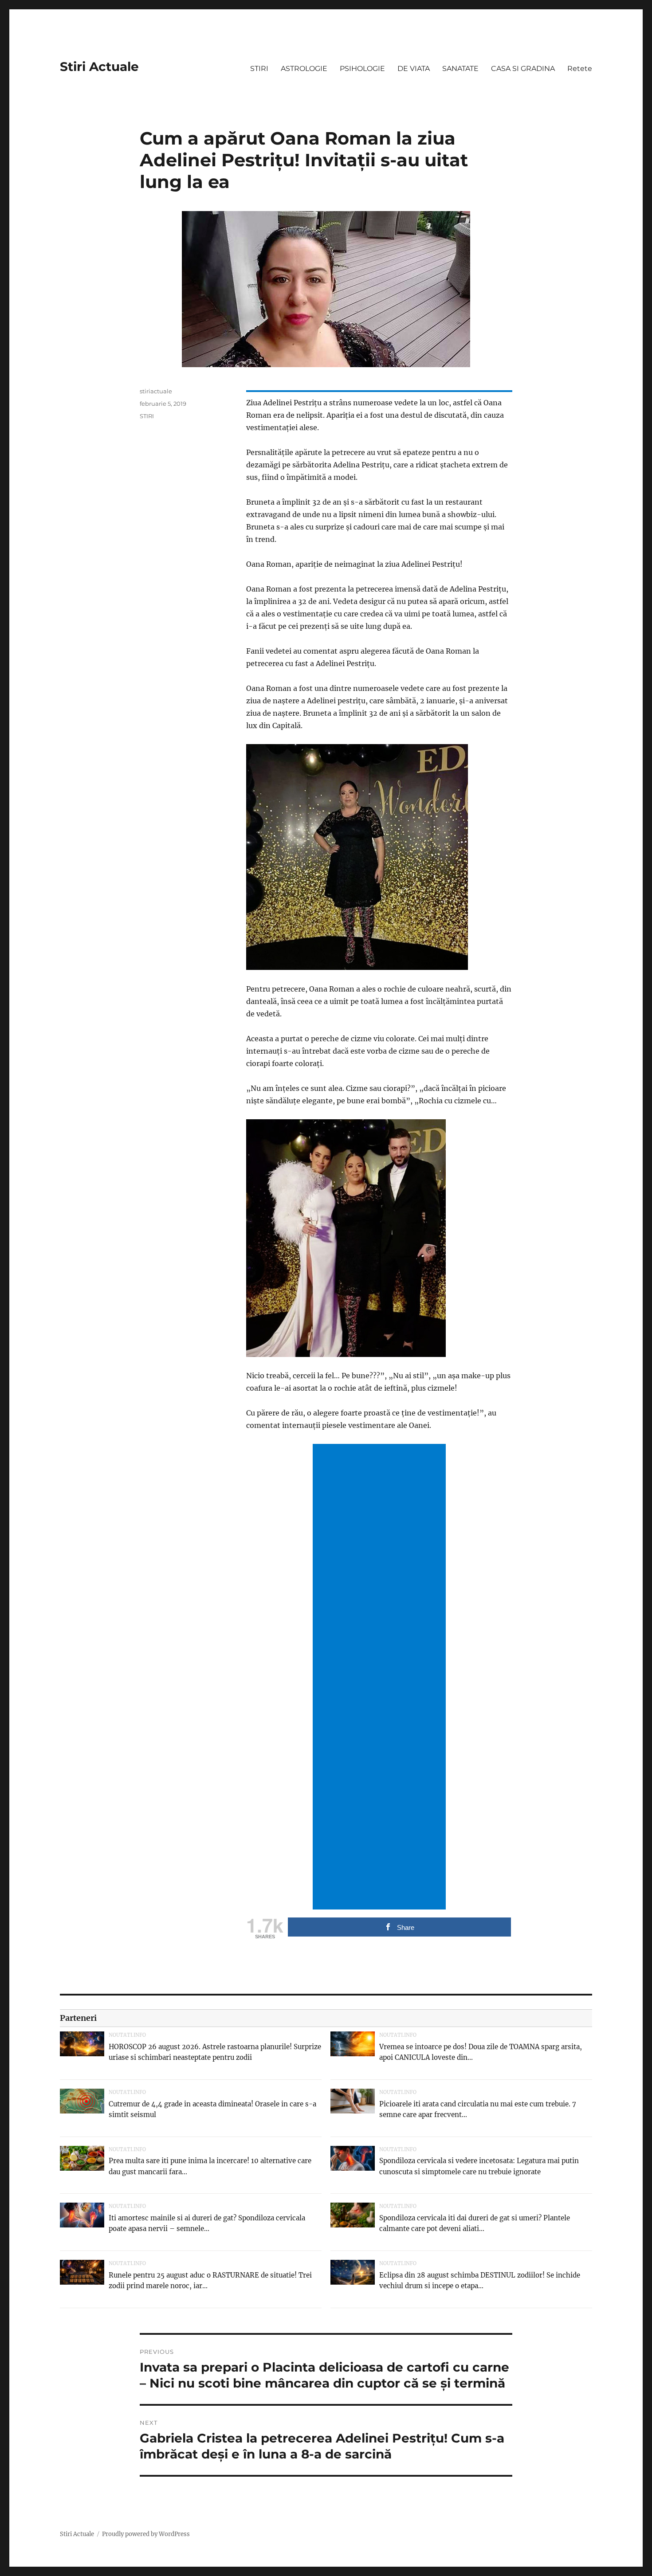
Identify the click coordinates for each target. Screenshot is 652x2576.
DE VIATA (414, 69)
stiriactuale (156, 391)
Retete (580, 69)
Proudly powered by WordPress (146, 2534)
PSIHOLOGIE (362, 69)
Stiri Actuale (99, 67)
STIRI (259, 69)
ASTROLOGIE (304, 69)
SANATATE (460, 69)
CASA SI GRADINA (523, 69)
